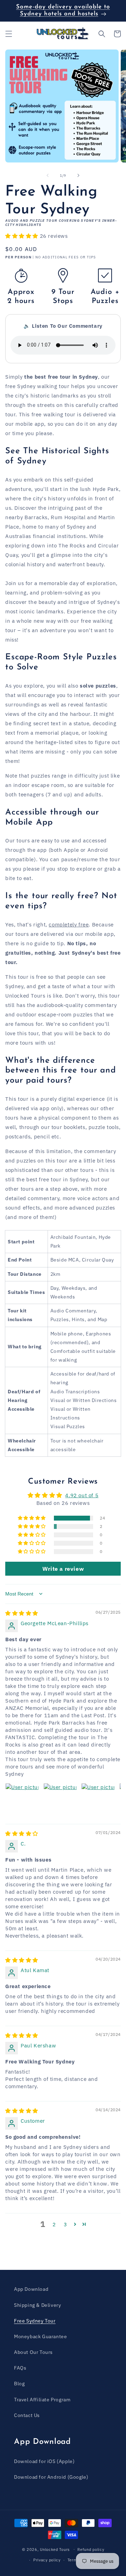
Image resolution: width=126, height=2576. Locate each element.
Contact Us (27, 2415)
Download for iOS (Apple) (44, 2461)
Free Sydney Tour (35, 2321)
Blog (19, 2384)
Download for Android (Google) (51, 2477)
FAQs (20, 2368)
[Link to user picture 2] (60, 1800)
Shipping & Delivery (37, 2305)
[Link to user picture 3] (98, 1800)
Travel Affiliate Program (42, 2400)
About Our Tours (33, 2352)
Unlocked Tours (55, 2549)
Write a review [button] (63, 1569)
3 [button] (65, 2224)
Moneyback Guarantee (40, 2336)
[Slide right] (78, 175)
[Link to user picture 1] (22, 1800)
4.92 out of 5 (82, 1495)
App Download (31, 2289)
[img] (22, 1613)
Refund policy (91, 2550)
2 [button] (54, 2224)
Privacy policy (47, 2560)
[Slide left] (48, 175)
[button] (9, 34)
